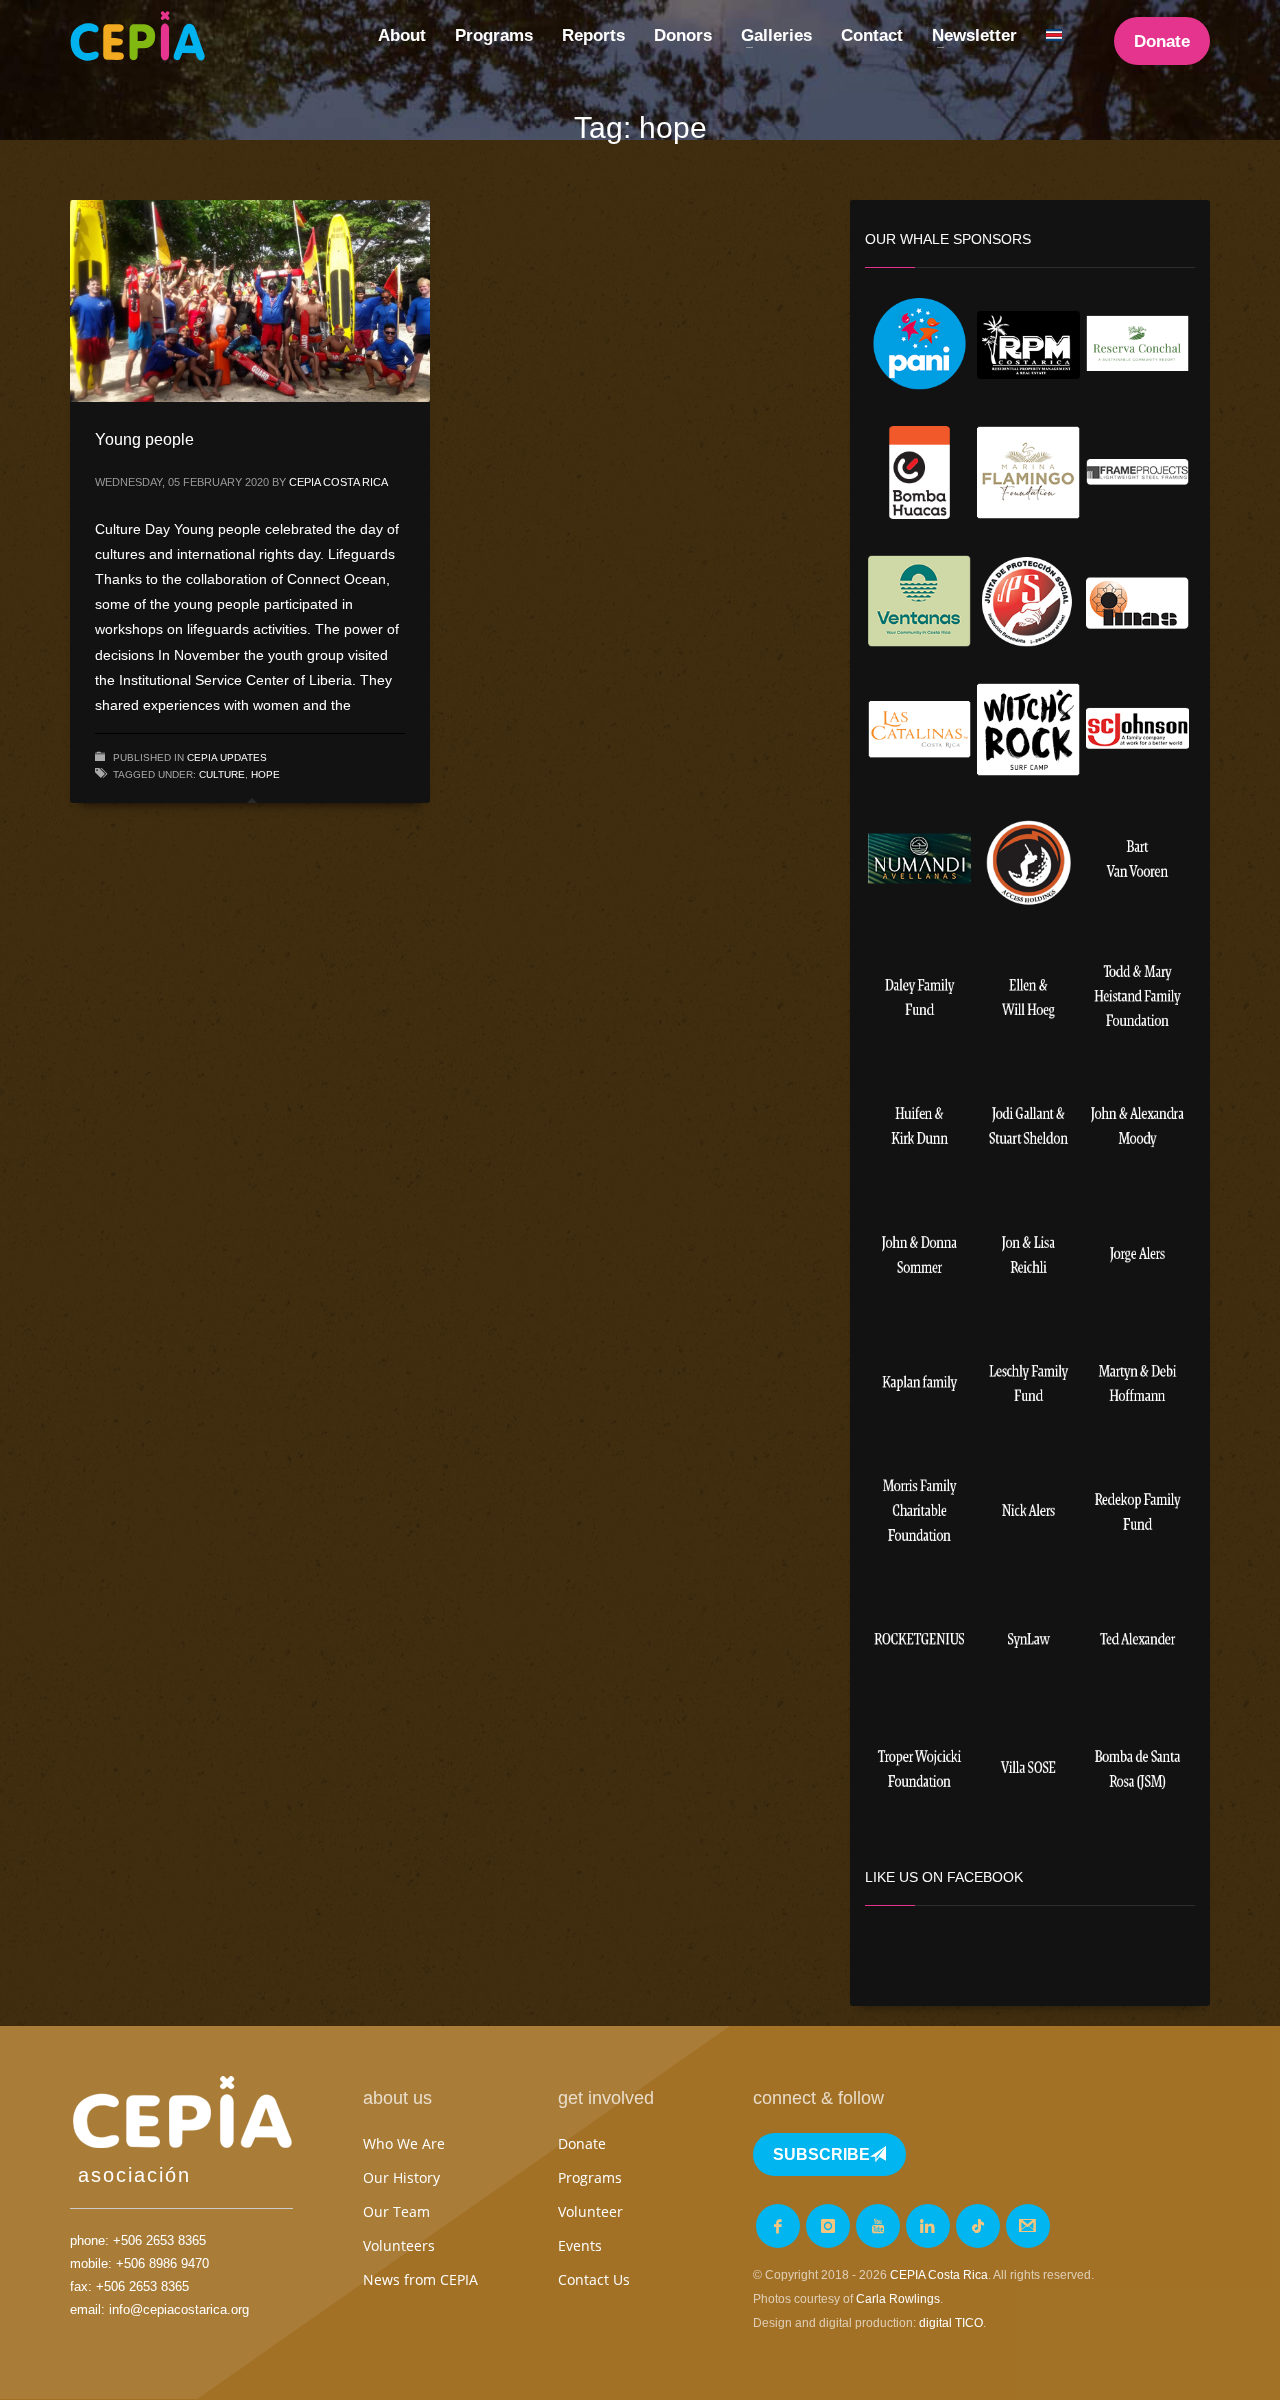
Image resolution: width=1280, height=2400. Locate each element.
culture (222, 774)
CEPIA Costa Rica (338, 482)
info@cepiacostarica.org (179, 2309)
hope (265, 774)
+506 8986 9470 (162, 2263)
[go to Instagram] (828, 2226)
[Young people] (250, 301)
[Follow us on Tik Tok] (978, 2226)
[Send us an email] (1028, 2226)
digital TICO (951, 2323)
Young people (144, 439)
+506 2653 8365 (159, 2240)
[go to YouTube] (878, 2226)
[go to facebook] (778, 2226)
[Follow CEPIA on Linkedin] (928, 2226)
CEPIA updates (227, 757)
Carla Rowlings (898, 2299)
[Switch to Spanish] (1054, 35)
